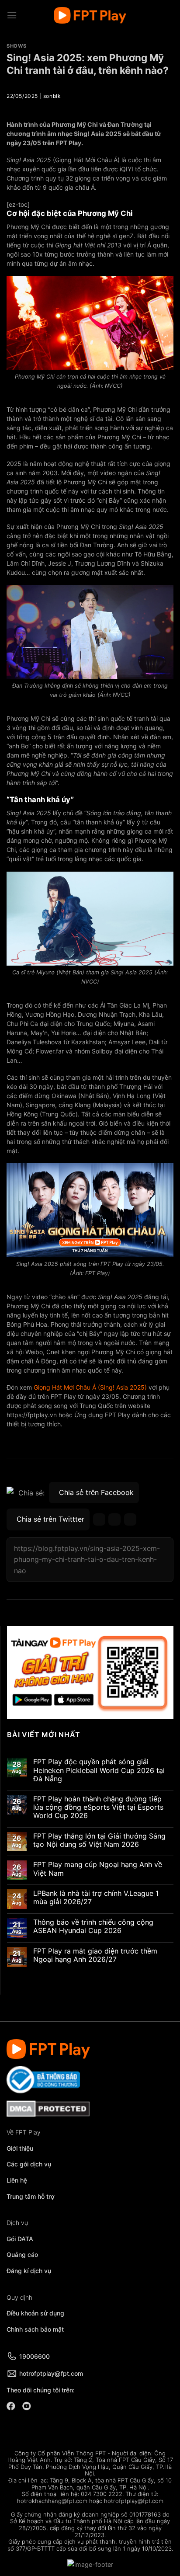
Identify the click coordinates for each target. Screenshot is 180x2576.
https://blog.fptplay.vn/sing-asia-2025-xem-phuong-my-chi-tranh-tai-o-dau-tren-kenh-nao (87, 1559)
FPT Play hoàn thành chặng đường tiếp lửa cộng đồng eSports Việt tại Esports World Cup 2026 (98, 1807)
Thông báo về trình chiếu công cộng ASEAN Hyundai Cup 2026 (93, 1926)
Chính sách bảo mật (35, 2329)
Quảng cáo (22, 2254)
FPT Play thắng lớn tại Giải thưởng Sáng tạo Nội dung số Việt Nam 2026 (99, 1840)
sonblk (52, 96)
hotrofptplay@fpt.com (51, 2373)
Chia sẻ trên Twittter (50, 1519)
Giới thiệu (20, 2148)
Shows (17, 46)
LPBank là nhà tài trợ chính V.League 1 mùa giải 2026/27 (96, 1898)
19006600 (35, 2356)
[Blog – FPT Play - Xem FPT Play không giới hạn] (90, 16)
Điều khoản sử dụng (35, 2313)
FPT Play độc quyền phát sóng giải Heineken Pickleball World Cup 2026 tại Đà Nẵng (99, 1771)
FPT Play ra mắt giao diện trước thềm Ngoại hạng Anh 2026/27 (95, 1955)
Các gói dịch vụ (30, 2164)
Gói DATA (20, 2239)
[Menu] (12, 15)
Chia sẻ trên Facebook (96, 1492)
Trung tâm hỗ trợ (31, 2196)
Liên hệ (17, 2180)
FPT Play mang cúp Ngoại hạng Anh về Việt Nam (98, 1869)
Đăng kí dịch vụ (29, 2271)
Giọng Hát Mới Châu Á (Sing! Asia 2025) (90, 1387)
